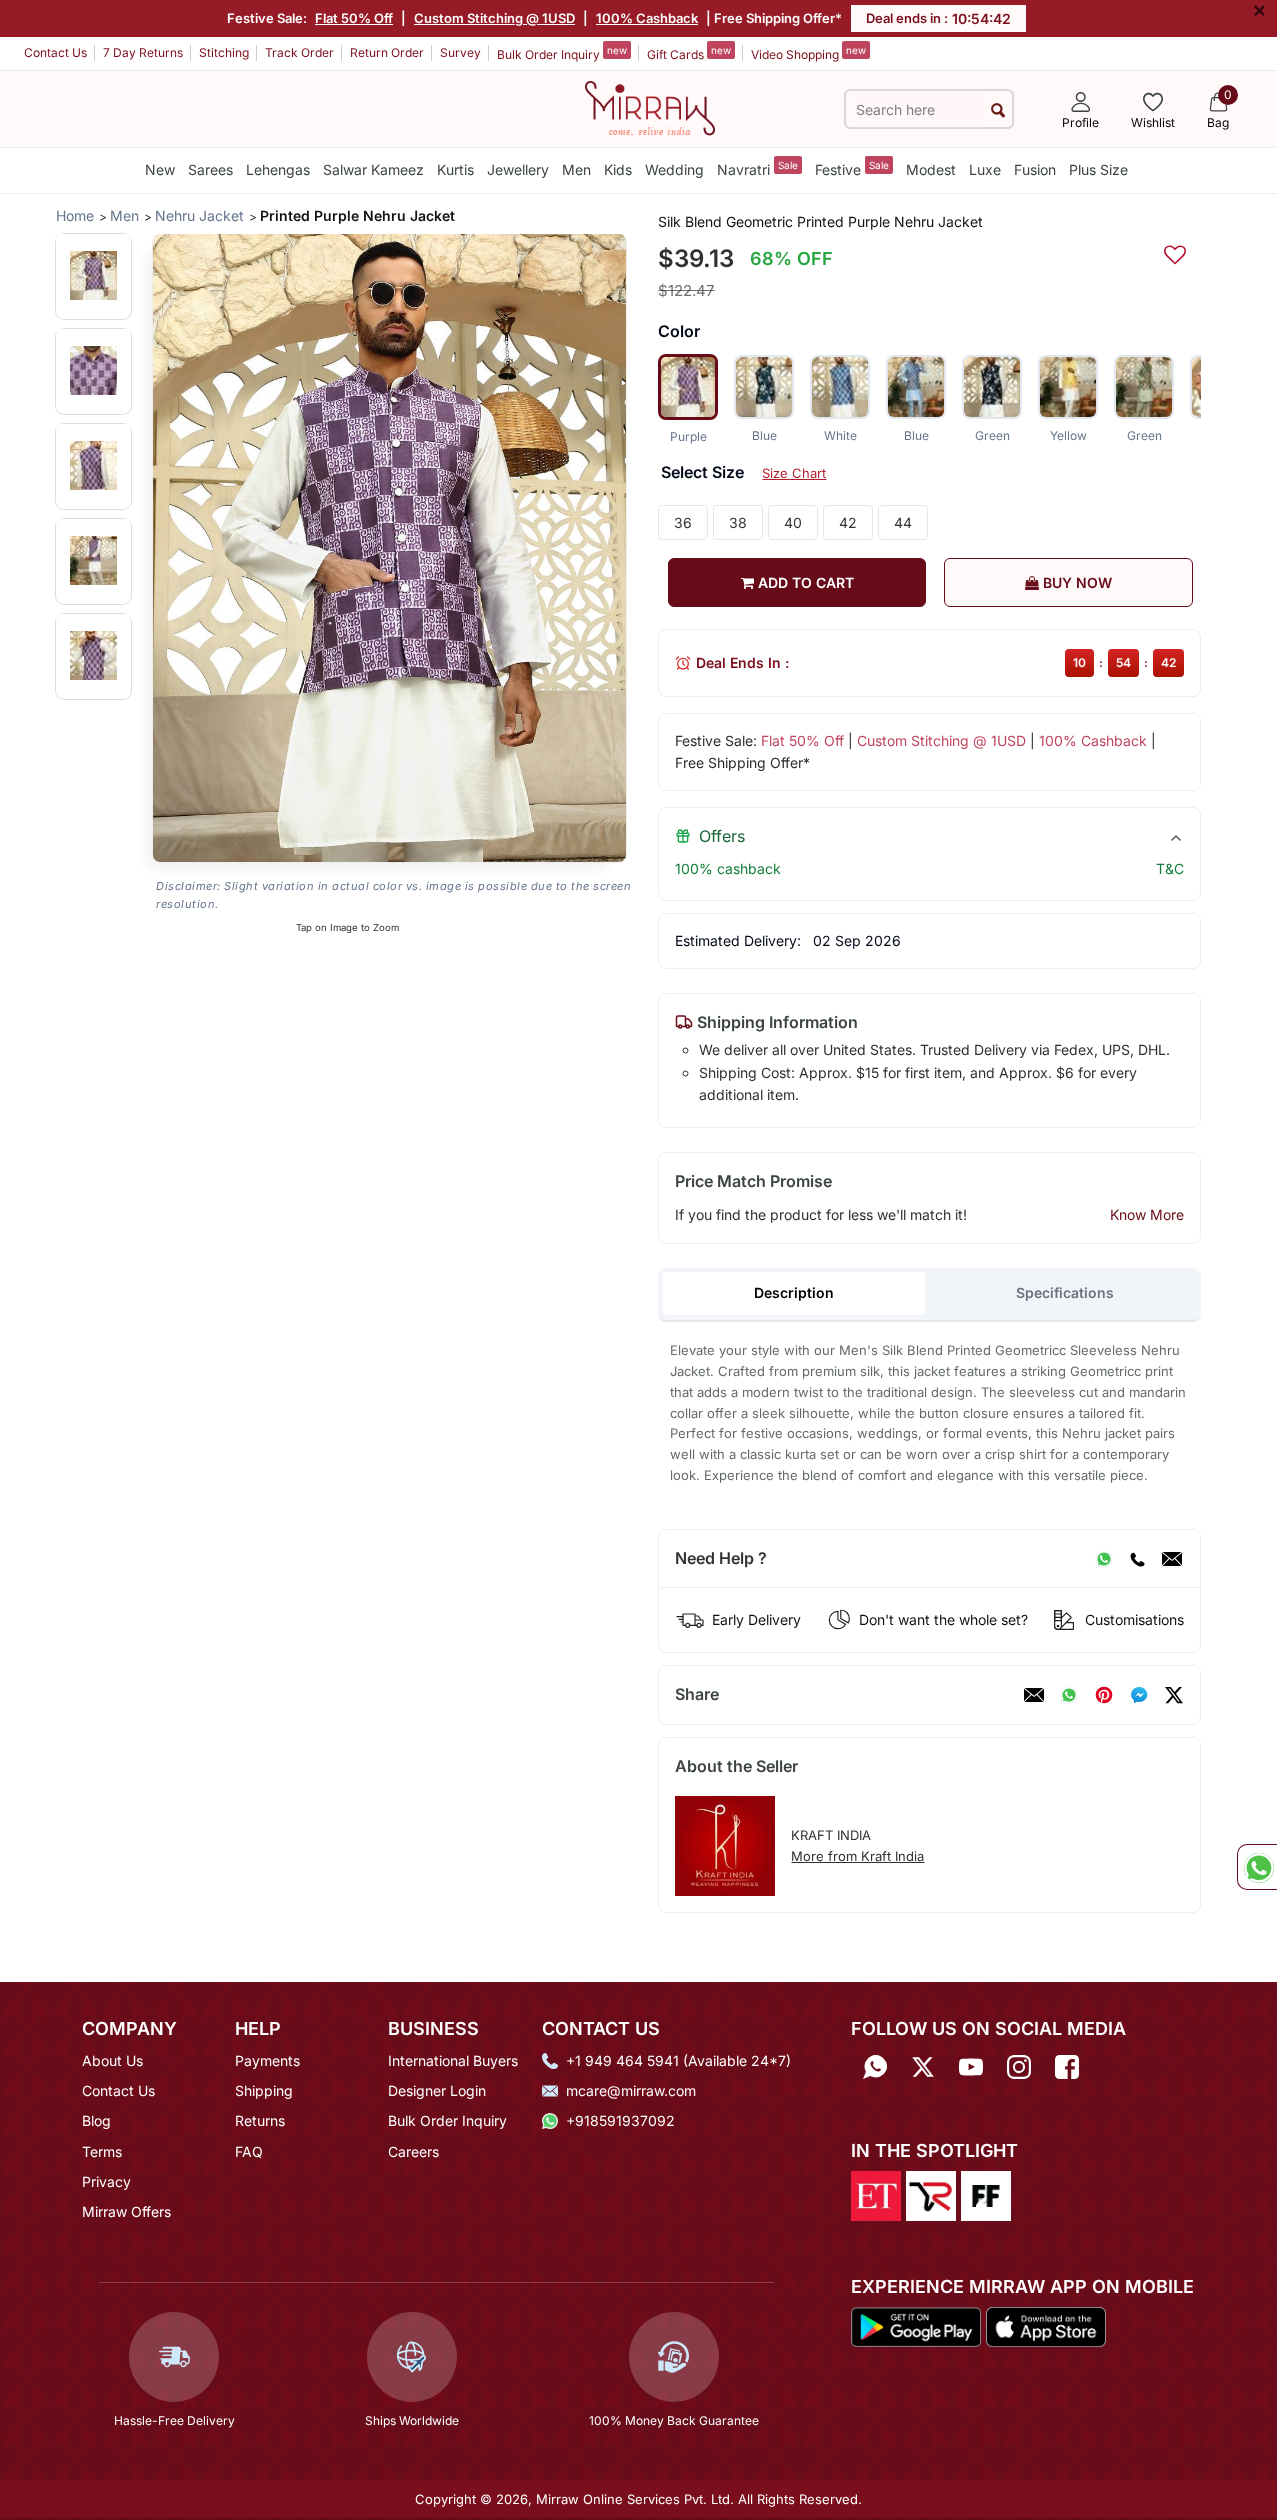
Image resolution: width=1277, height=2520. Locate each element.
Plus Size (1098, 169)
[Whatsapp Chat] (1257, 1867)
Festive (852, 168)
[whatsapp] (1069, 1695)
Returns (260, 2120)
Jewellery (518, 169)
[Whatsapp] (875, 2067)
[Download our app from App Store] (1045, 2326)
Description (794, 1292)
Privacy (106, 2181)
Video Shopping (808, 53)
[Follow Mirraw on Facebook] (1067, 2067)
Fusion (1035, 169)
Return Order (387, 52)
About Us (112, 2060)
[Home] (650, 107)
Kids (618, 169)
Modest (931, 169)
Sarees (210, 169)
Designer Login (437, 2090)
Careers (413, 2151)
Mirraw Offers (126, 2211)
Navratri (757, 168)
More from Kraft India (857, 1856)
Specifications (1065, 1292)
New (160, 169)
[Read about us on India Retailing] (931, 2194)
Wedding (674, 169)
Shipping (264, 2090)
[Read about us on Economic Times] (876, 2194)
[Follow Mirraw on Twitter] (923, 2067)
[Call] (1137, 1559)
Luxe (985, 169)
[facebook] (1139, 1695)
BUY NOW (1075, 582)
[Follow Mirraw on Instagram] (1019, 2067)
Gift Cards (689, 53)
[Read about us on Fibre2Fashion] (986, 2194)
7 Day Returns (143, 52)
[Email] (1172, 1559)
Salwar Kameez (373, 169)
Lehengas (278, 169)
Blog (96, 2120)
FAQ (249, 2151)
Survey (460, 52)
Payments (267, 2060)
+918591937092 (620, 2120)
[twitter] (1174, 1695)
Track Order (299, 52)
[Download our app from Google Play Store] (916, 2326)
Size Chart (794, 473)
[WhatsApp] (1104, 1559)
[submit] (998, 109)
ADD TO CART (804, 582)
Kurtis (455, 169)
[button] (93, 275)
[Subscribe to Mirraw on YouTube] (971, 2067)
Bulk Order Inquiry (562, 53)
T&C (1170, 868)
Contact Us (55, 52)
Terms (102, 2151)
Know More (1147, 1214)
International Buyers (453, 2060)
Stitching (224, 52)
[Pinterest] (1104, 1695)
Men (576, 169)
